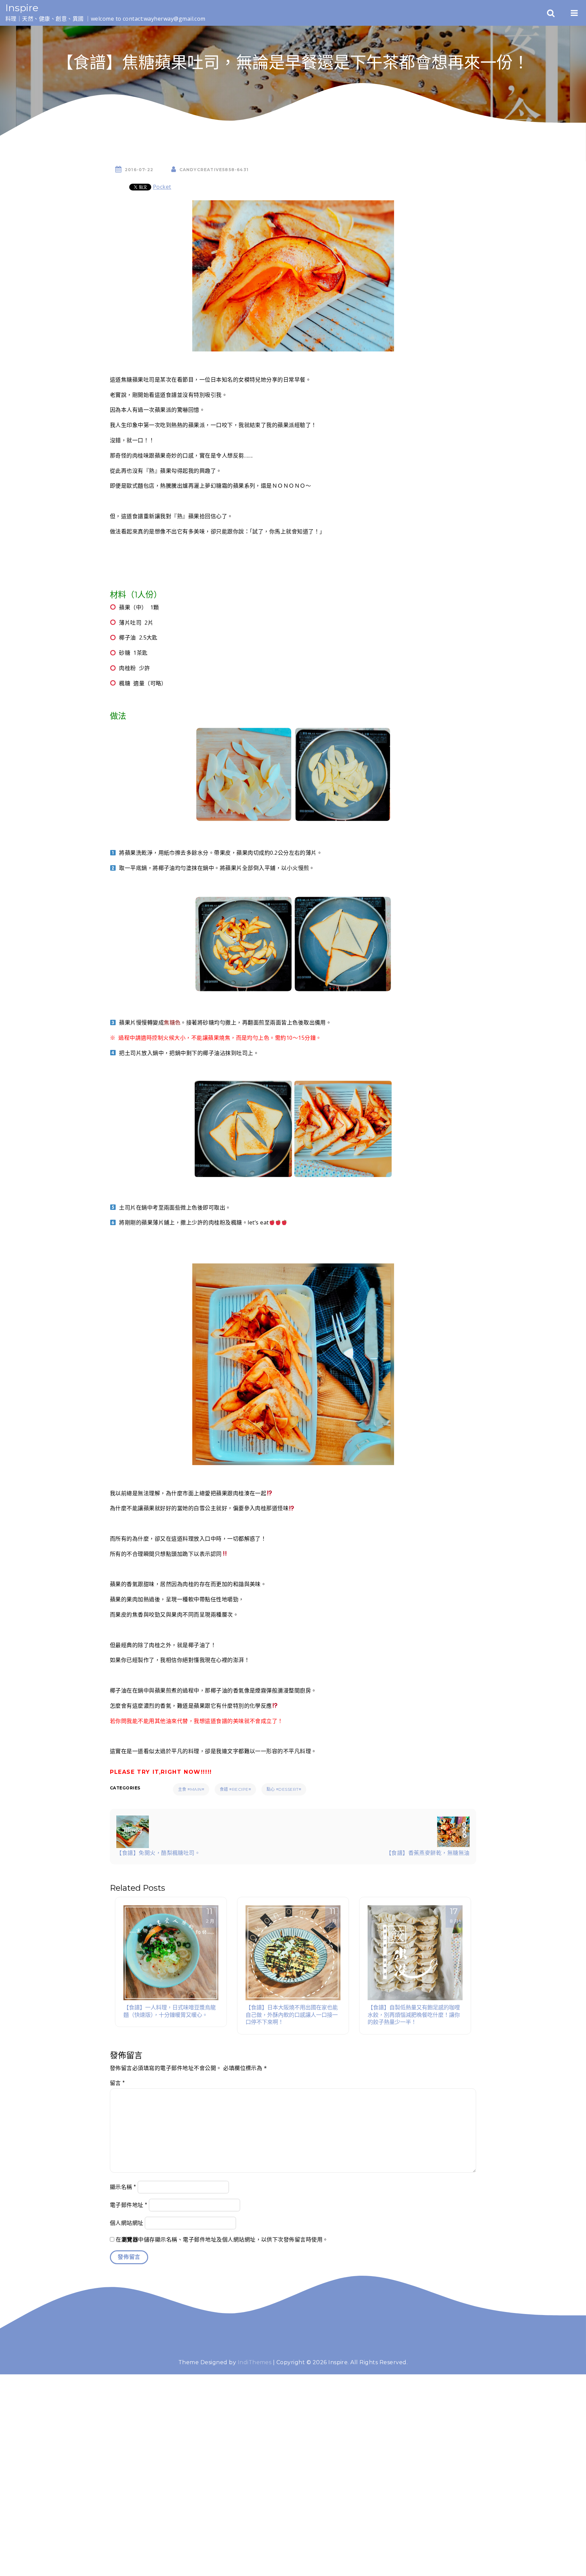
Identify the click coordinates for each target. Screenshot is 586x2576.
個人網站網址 (127, 2223)
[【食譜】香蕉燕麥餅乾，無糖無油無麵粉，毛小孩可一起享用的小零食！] (453, 1831)
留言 (118, 2083)
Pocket (162, 187)
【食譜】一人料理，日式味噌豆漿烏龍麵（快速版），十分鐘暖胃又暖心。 (170, 2011)
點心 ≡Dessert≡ (284, 1789)
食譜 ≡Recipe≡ (235, 1789)
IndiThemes (255, 2362)
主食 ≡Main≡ (191, 1789)
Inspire (22, 8)
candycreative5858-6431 (214, 170)
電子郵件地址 (129, 2205)
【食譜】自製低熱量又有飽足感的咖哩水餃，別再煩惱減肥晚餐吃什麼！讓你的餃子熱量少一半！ (414, 2015)
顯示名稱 (123, 2187)
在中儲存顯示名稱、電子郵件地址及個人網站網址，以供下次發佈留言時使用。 (222, 2240)
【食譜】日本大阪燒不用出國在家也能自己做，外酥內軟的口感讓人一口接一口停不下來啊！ (292, 2015)
